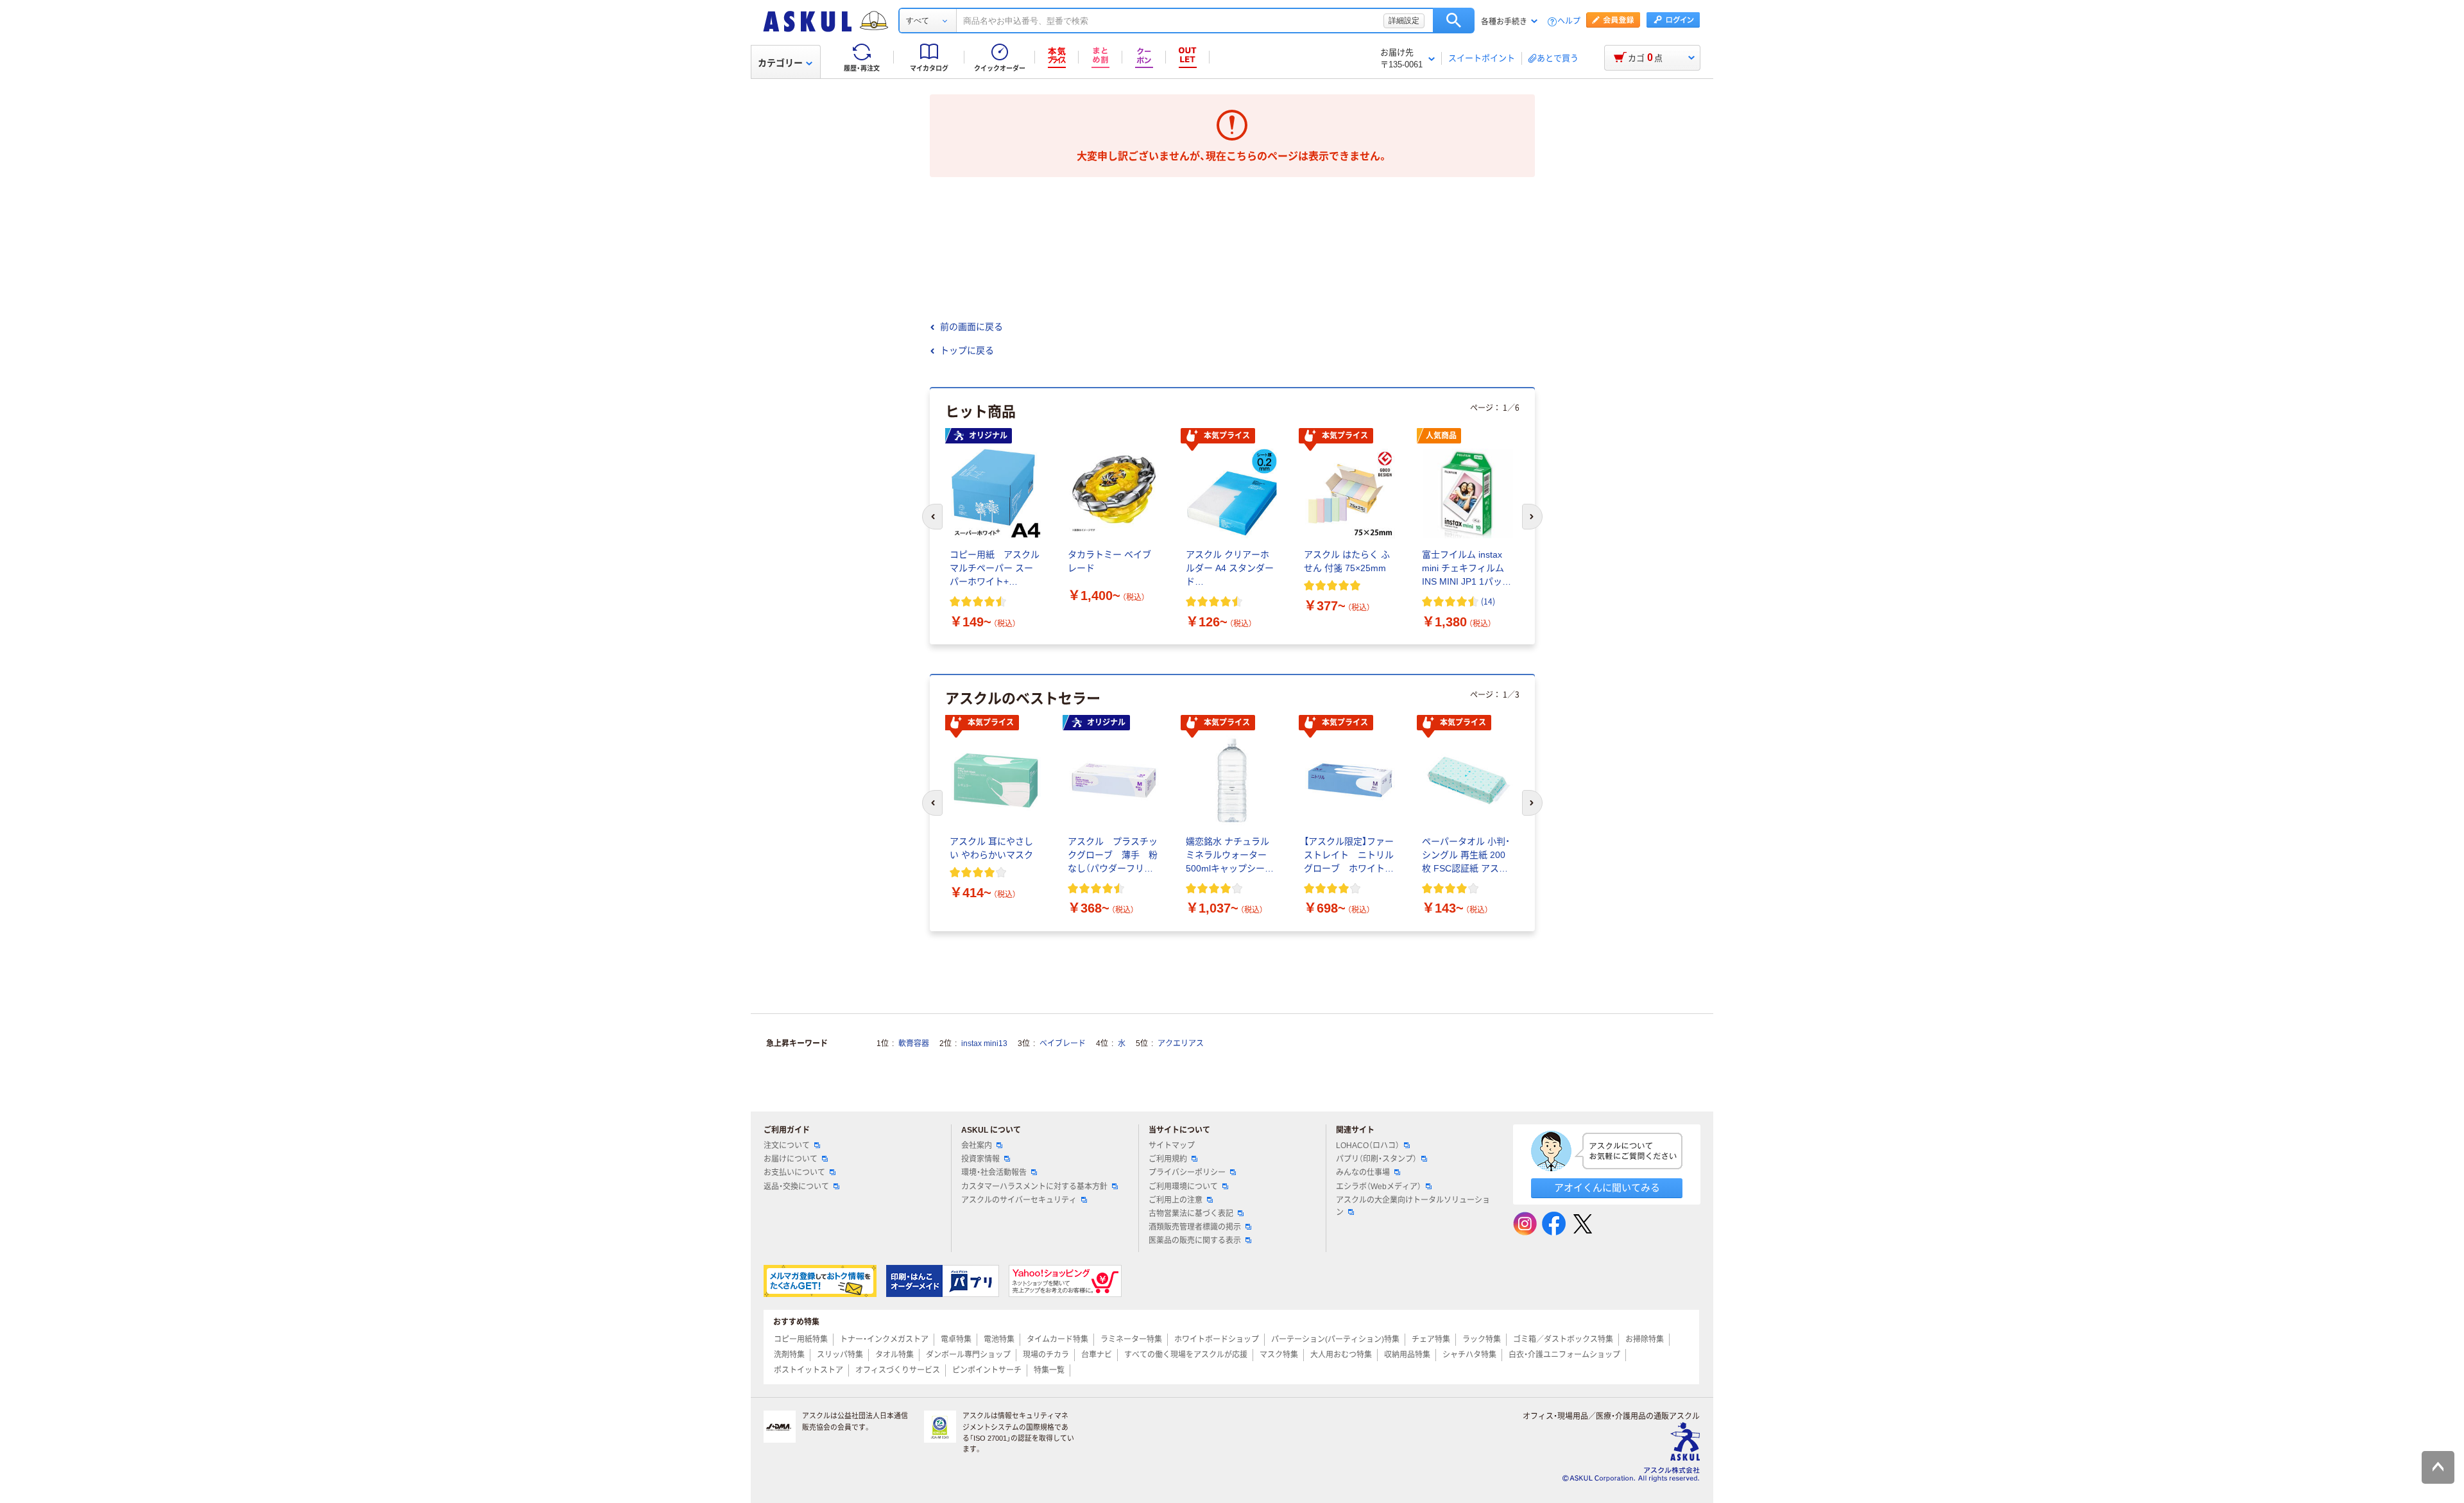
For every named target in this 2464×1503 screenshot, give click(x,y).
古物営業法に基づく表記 (1191, 1214)
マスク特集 (1279, 1355)
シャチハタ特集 (1469, 1355)
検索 (1454, 21)
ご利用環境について (1183, 1187)
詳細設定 (1404, 21)
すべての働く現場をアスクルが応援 (1186, 1355)
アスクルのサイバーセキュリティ (1019, 1200)
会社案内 (977, 1146)
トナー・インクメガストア (884, 1339)
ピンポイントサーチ (987, 1370)
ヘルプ (1569, 21)
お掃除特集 (1645, 1339)
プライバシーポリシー (1187, 1172)
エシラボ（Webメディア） (1379, 1187)
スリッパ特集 (840, 1355)
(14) (1488, 601)
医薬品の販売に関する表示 (1195, 1241)
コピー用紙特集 (801, 1339)
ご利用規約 (1168, 1159)
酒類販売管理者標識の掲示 (1195, 1227)
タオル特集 (894, 1355)
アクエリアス (1181, 1044)
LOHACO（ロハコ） (1368, 1146)
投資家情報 (980, 1159)
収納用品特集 (1407, 1355)
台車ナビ (1097, 1355)
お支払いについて (794, 1172)
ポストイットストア (809, 1370)
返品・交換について (796, 1187)
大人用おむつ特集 (1341, 1355)
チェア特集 (1431, 1339)
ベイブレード (1063, 1044)
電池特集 (999, 1339)
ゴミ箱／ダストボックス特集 (1563, 1339)
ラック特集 (1482, 1339)
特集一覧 (1049, 1370)
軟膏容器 (914, 1044)
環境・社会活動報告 (994, 1172)
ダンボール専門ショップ (968, 1355)
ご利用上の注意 (1176, 1200)
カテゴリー (780, 63)
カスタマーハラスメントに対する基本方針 (1034, 1187)
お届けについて (791, 1159)
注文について (787, 1146)
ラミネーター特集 (1131, 1339)
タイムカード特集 (1057, 1339)
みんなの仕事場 (1363, 1172)
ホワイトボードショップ (1217, 1339)
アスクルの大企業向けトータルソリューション (1413, 1206)
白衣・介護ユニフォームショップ (1564, 1355)
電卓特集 (956, 1339)
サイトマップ (1172, 1146)
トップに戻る (967, 350)
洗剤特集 (789, 1355)
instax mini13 (984, 1044)
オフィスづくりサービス (898, 1370)
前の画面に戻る (971, 327)
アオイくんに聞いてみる (1607, 1188)
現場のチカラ (1046, 1355)
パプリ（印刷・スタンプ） (1376, 1159)
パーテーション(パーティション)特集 (1335, 1339)
